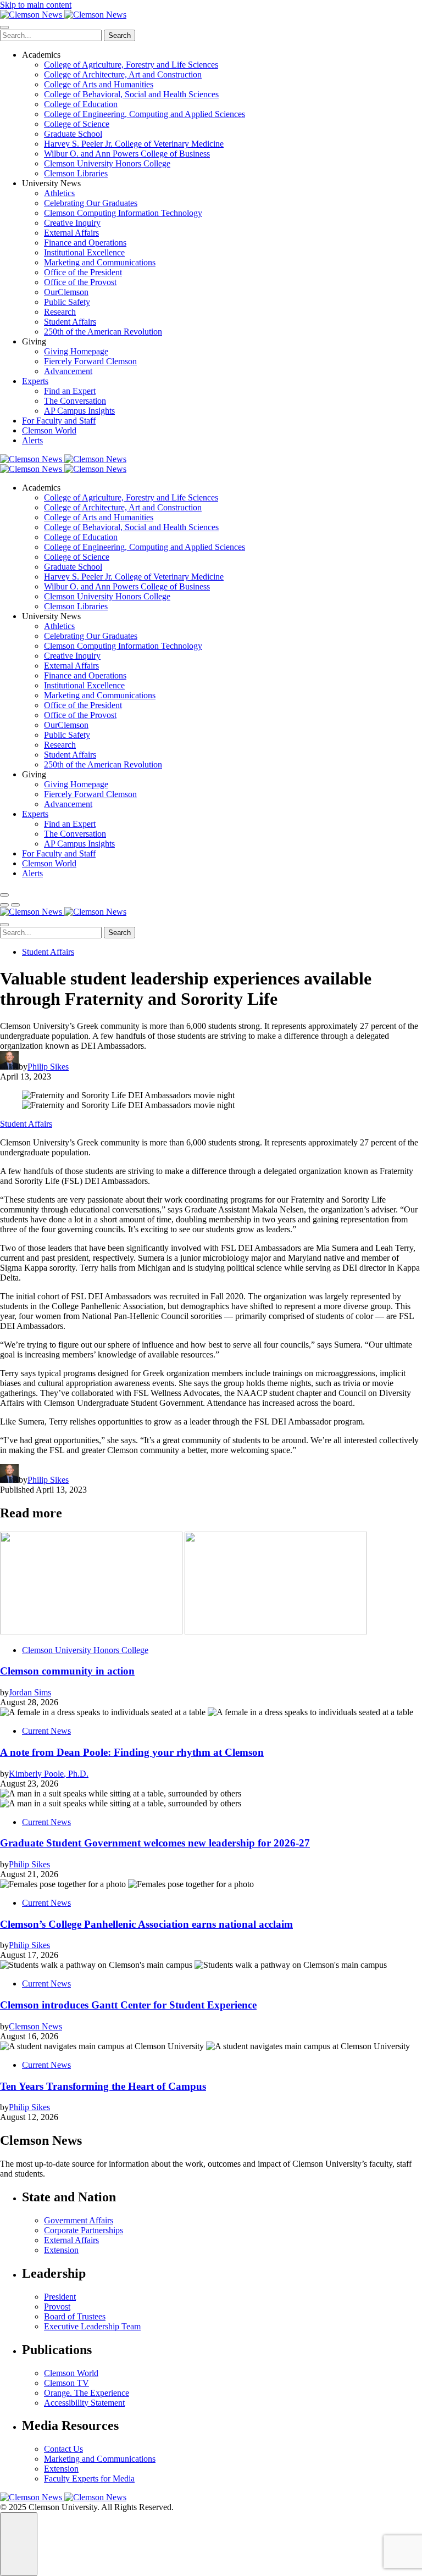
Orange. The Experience (87, 2393)
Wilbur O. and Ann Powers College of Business (127, 154)
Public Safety (67, 302)
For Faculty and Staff (59, 421)
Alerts (32, 440)
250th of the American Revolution (103, 332)
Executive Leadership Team (92, 2326)
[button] (4, 905)
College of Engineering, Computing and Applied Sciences (145, 114)
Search (120, 35)
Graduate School (73, 134)
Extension (61, 2250)
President (60, 2297)
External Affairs (71, 233)
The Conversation (75, 401)
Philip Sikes (48, 1067)
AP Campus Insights (79, 411)
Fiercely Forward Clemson (90, 361)
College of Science (77, 124)
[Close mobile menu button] (4, 27)
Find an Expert (70, 391)
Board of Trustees (75, 2316)
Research (60, 312)
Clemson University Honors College (107, 163)
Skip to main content (36, 5)
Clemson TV (66, 2383)
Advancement (68, 371)
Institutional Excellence (84, 252)
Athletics (59, 193)
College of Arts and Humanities (99, 84)
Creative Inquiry (72, 223)
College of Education (81, 104)
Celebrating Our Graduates (91, 203)
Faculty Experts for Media (89, 2478)
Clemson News (35, 2026)
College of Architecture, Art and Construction (123, 74)
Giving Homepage (76, 351)
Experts (35, 381)
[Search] (4, 895)
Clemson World (49, 430)
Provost (57, 2307)
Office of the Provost (80, 282)
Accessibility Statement (84, 2403)
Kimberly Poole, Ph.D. (49, 1774)
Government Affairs (79, 2220)
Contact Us (63, 2449)
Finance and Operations (85, 243)
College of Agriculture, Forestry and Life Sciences (131, 65)
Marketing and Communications (100, 262)
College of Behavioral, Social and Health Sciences (131, 94)
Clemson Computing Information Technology (123, 213)
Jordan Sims (30, 1692)
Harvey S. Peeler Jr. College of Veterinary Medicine (134, 144)
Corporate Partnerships (84, 2230)
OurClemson (66, 292)
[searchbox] (51, 35)
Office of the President (83, 272)
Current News (46, 1731)
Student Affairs (70, 322)
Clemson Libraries (76, 173)
